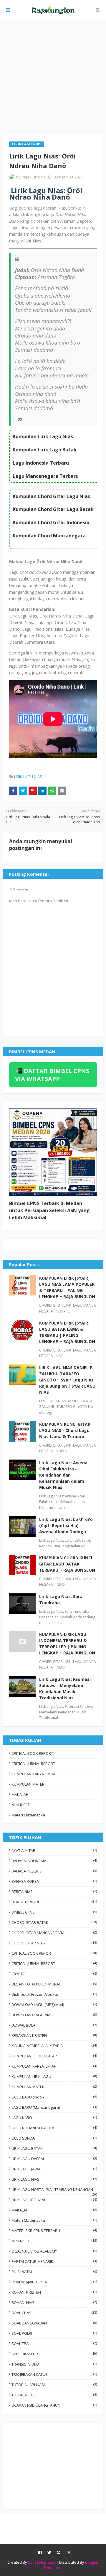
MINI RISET (21, 1805)
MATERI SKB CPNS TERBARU (54, 2231)
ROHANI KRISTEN (54, 2292)
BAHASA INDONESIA (54, 1861)
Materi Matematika (28, 1815)
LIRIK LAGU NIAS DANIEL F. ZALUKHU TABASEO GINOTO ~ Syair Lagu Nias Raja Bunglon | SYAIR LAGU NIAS (67, 1380)
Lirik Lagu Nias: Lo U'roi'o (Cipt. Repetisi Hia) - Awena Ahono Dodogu (66, 1525)
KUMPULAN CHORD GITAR (54, 2056)
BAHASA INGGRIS (54, 1871)
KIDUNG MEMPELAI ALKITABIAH (54, 2046)
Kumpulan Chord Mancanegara (49, 536)
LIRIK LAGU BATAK (54, 2148)
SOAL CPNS (54, 2313)
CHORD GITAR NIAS (54, 1943)
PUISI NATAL (54, 2272)
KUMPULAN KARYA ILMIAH (34, 1774)
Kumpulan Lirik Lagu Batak (45, 450)
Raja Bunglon (33, 177)
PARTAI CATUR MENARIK (54, 2261)
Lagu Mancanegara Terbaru (46, 476)
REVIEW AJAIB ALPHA (54, 2282)
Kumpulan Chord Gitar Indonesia (51, 522)
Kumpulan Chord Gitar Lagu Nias (51, 496)
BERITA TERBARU (54, 1902)
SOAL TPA (54, 2344)
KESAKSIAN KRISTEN (54, 2035)
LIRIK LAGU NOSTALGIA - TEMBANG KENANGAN (54, 2189)
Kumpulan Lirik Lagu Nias (43, 436)
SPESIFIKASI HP (54, 2354)
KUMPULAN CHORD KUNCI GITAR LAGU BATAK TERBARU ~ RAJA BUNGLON (67, 1564)
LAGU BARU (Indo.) (54, 2097)
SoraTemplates (42, 2562)
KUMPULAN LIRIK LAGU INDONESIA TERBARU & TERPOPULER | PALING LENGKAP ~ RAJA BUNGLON (67, 1644)
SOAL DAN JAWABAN (54, 2323)
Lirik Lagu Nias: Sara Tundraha (61, 1600)
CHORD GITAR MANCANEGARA (54, 1933)
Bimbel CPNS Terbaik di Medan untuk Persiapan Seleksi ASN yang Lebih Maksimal (49, 1210)
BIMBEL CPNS (54, 1912)
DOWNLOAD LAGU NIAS (54, 2015)
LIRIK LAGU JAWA (54, 2169)
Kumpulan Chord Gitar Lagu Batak (53, 509)
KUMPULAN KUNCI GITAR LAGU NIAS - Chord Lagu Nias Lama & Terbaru (65, 1430)
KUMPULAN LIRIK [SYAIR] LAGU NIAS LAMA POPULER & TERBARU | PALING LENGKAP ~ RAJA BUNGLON (67, 1287)
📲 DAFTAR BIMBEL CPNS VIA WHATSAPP (52, 1075)
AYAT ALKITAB (54, 1850)
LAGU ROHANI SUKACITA (54, 2128)
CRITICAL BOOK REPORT (32, 1753)
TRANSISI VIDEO (54, 2364)
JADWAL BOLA (54, 2025)
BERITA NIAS (54, 1892)
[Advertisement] (53, 77)
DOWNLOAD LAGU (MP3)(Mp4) (54, 2005)
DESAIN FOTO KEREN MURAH (54, 1984)
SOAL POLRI (54, 2333)
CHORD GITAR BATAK (54, 1922)
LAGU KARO (54, 2118)
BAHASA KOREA (54, 1881)
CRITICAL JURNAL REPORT (33, 1764)
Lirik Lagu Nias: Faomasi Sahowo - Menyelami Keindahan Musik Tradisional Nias (65, 1688)
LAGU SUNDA (54, 2138)
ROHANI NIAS (54, 2302)
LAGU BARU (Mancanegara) (54, 2107)
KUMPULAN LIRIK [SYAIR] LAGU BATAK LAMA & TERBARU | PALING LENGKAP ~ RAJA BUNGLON (67, 1332)
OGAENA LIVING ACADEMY (54, 2251)
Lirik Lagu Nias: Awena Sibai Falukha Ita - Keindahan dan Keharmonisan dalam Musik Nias (63, 1475)
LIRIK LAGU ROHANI (54, 2200)
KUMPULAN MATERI (28, 1784)
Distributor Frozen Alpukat (54, 1994)
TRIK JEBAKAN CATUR (54, 2374)
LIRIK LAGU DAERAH (54, 2159)
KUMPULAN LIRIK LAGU (54, 2076)
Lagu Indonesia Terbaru (41, 463)
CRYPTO (54, 1974)
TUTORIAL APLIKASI (54, 2385)
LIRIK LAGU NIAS (28, 777)
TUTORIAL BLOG (54, 2395)
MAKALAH (20, 1794)
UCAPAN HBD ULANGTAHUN (54, 2405)
